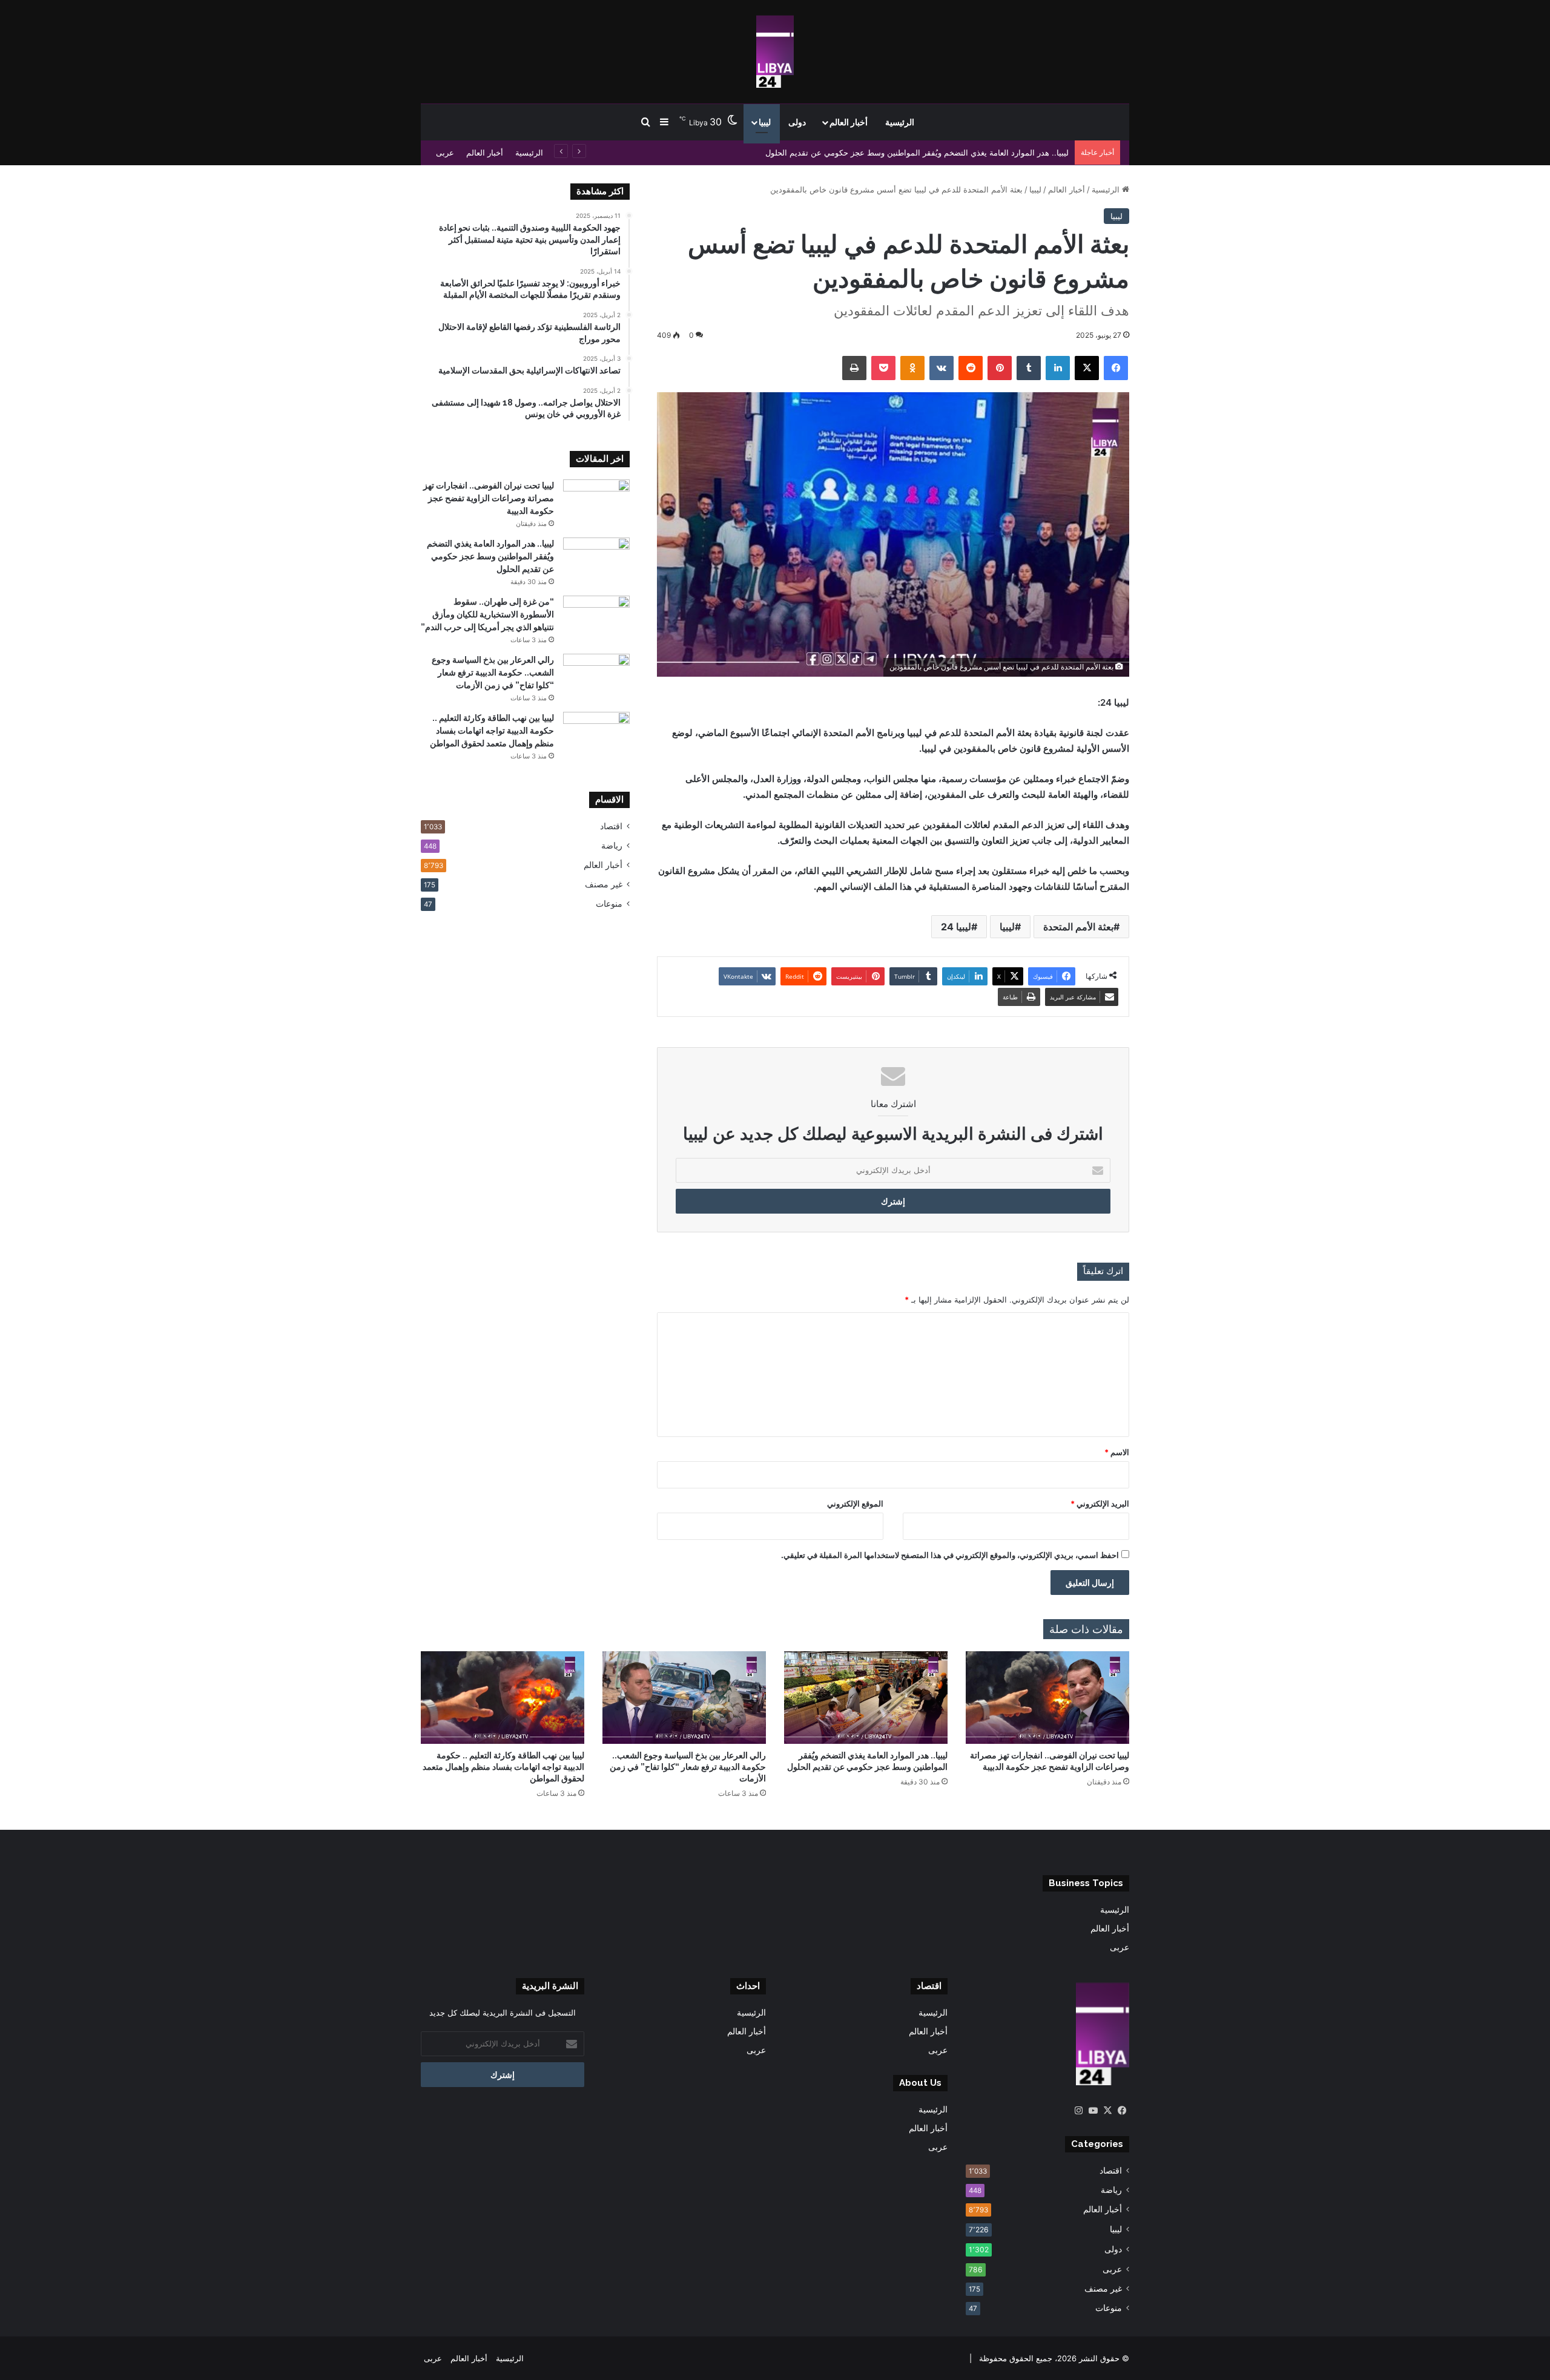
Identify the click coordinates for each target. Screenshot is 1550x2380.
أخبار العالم (849, 122)
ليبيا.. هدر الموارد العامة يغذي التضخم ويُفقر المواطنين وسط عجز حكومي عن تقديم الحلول (917, 153)
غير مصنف (604, 884)
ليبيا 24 (956, 927)
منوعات (609, 904)
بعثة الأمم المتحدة (1078, 927)
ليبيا (765, 122)
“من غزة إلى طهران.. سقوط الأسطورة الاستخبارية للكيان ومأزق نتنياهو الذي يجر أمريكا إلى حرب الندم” (487, 614)
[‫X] (1107, 2111)
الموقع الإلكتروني (855, 1504)
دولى (797, 122)
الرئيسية (900, 122)
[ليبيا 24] (775, 51)
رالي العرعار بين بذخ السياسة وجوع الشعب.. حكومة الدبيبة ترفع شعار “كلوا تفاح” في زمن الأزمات (493, 672)
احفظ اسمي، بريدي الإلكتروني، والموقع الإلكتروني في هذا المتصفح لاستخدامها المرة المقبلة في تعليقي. (950, 1555)
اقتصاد (611, 826)
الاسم (1117, 1452)
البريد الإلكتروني (1100, 1504)
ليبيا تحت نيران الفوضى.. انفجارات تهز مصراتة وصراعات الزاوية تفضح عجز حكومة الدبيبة (489, 498)
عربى (445, 153)
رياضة (612, 846)
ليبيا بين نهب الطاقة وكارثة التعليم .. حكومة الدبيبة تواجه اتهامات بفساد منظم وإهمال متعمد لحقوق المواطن (492, 731)
